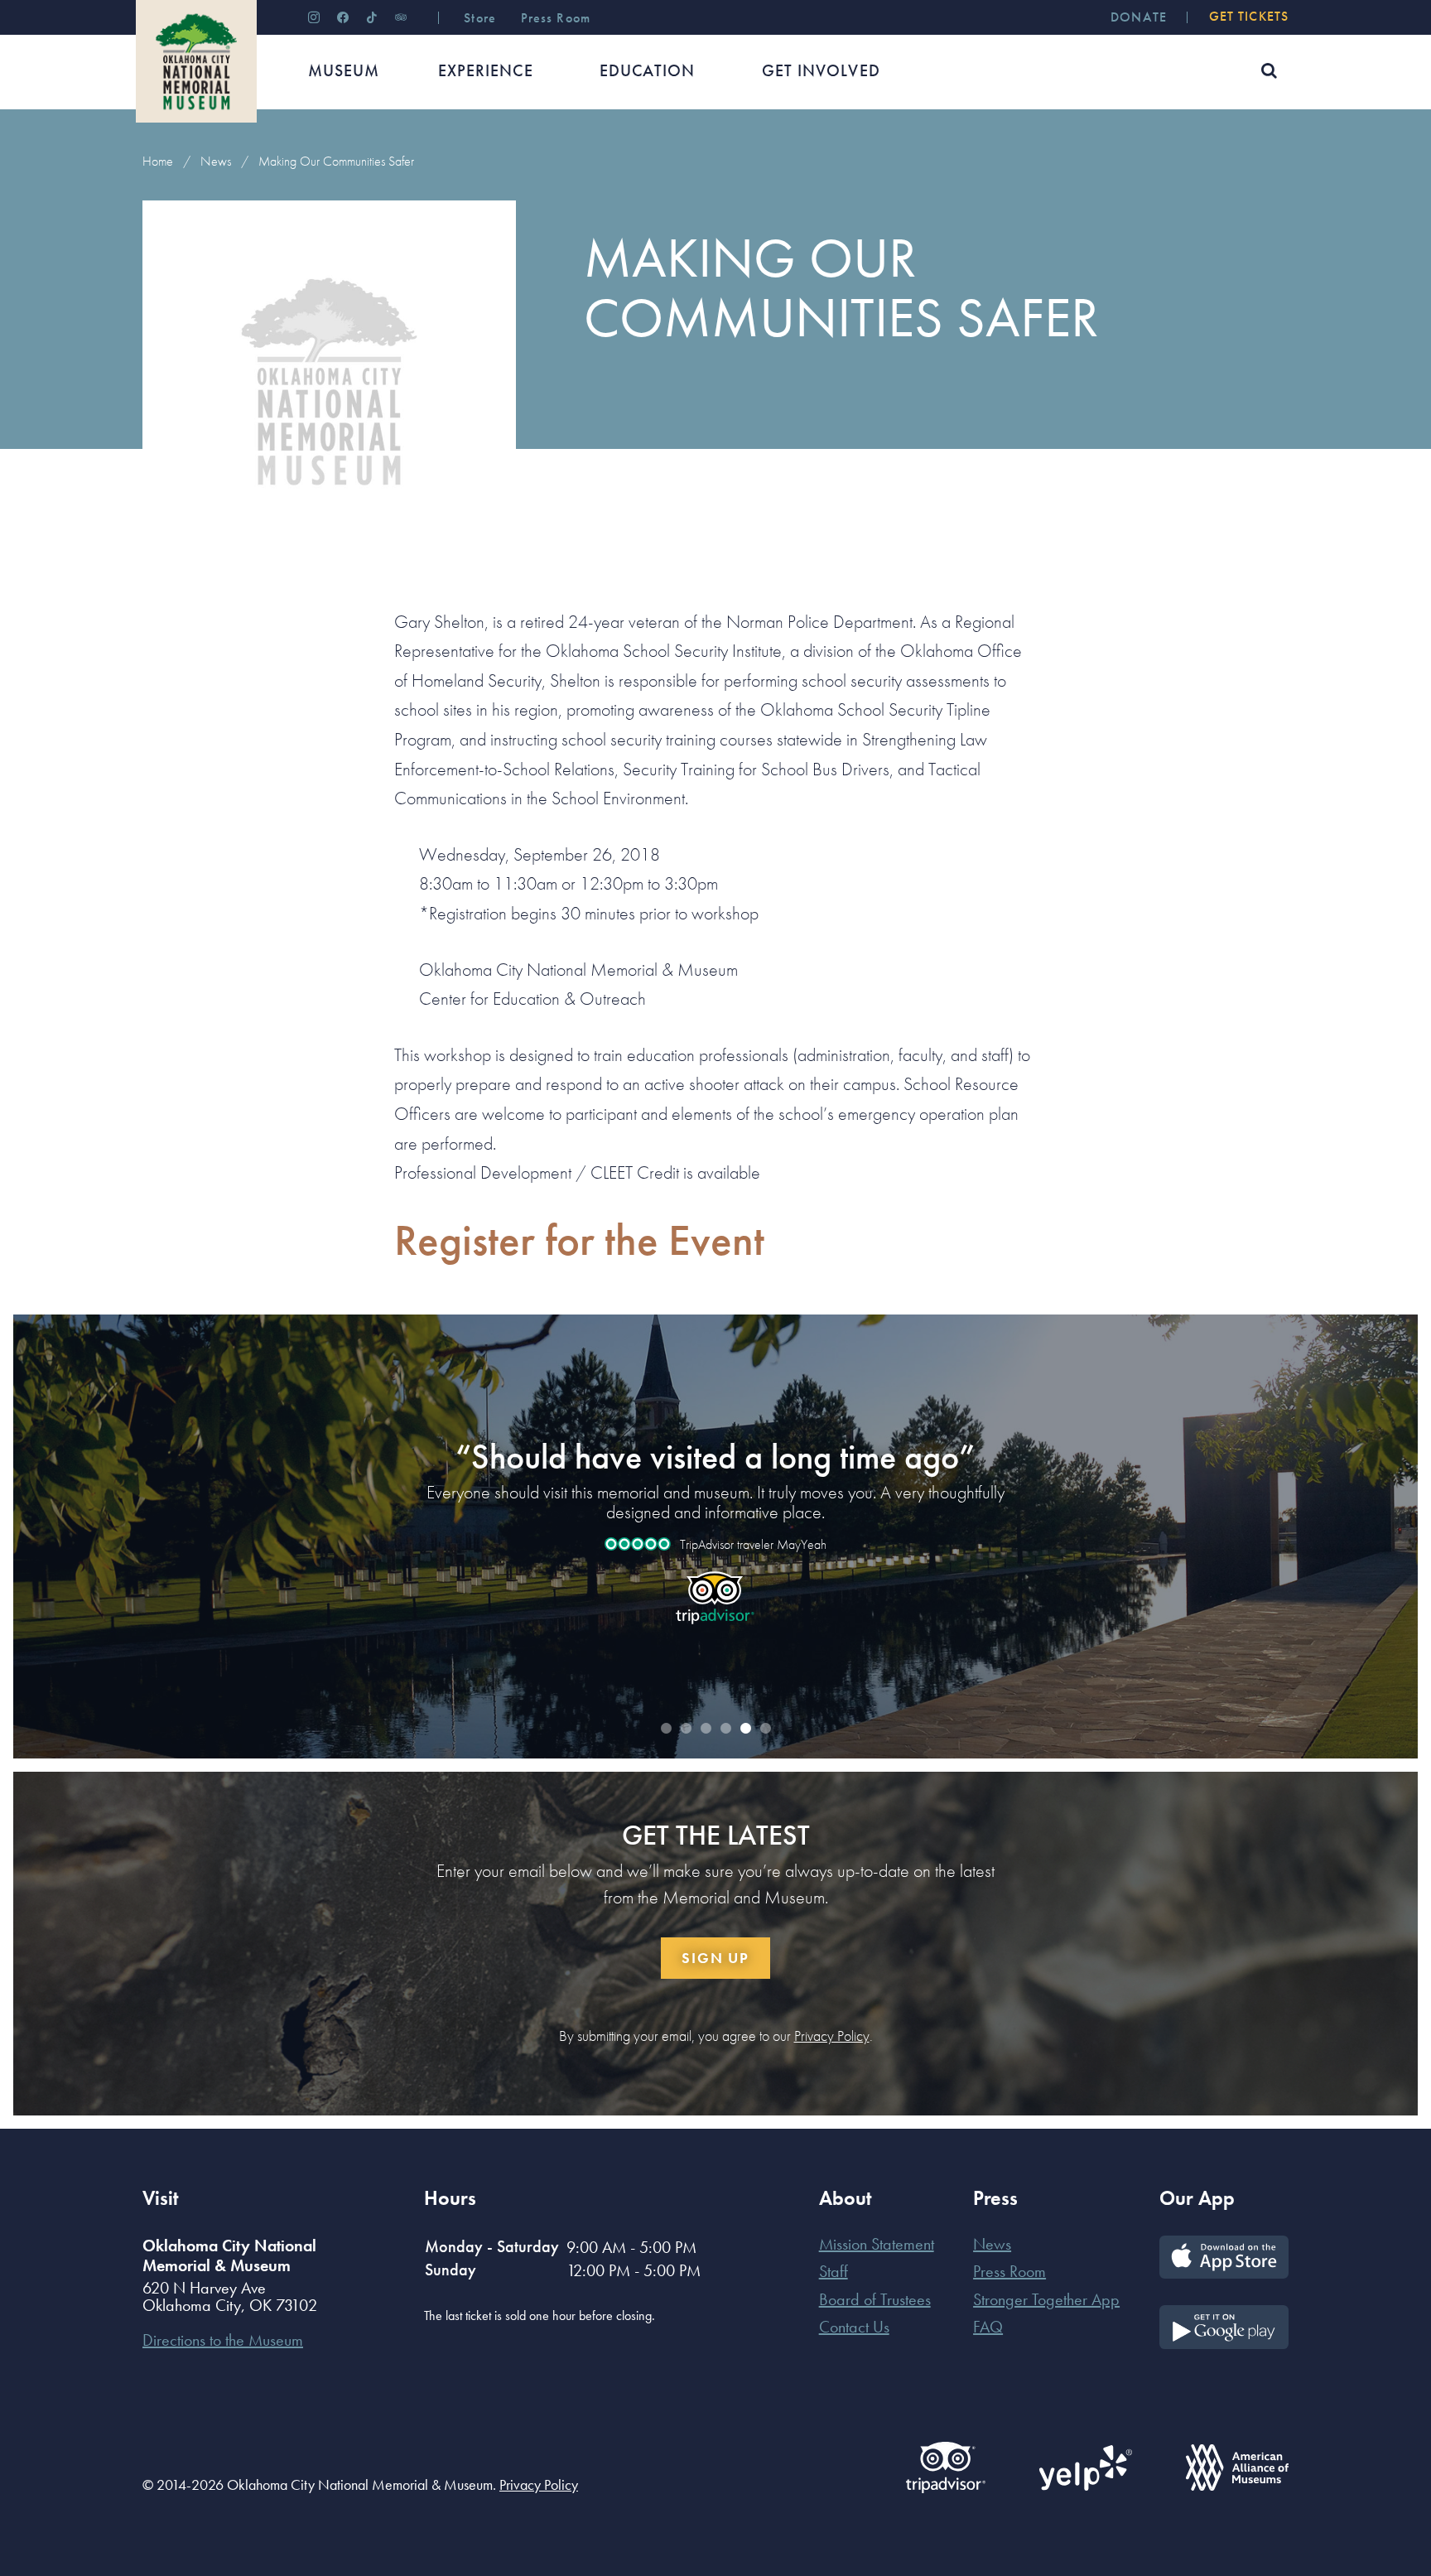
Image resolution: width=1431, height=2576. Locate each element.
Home (158, 161)
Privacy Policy (832, 2036)
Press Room (1009, 2271)
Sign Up (715, 1958)
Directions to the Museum (223, 2340)
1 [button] (666, 1729)
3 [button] (706, 1729)
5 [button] (745, 1729)
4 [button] (725, 1729)
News (216, 161)
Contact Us (854, 2327)
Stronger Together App (1046, 2299)
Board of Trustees (875, 2299)
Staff (834, 2271)
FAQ (988, 2327)
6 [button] (765, 1729)
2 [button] (686, 1729)
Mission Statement (877, 2244)
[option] (715, 1522)
